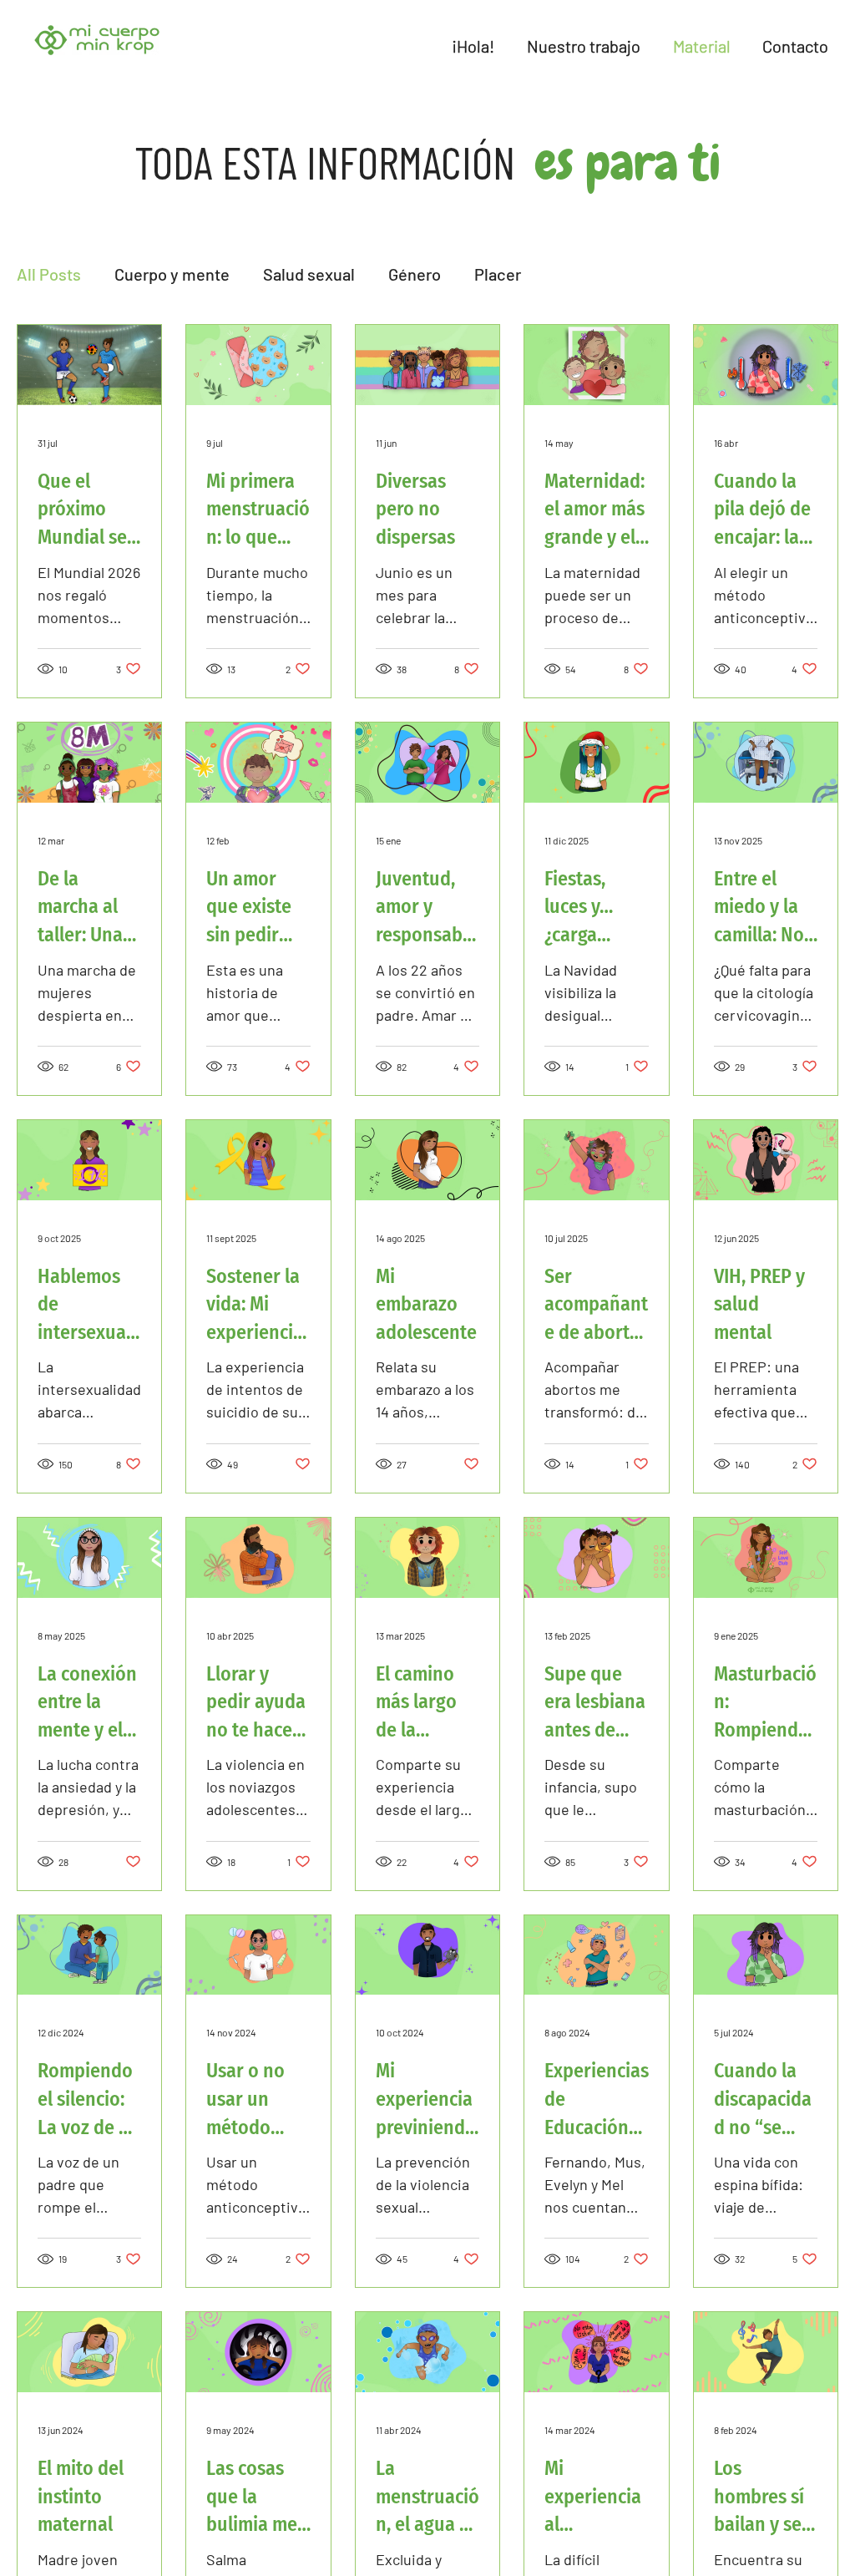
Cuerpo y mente (172, 274)
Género (415, 274)
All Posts (49, 274)
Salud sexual (309, 274)
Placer (498, 274)
